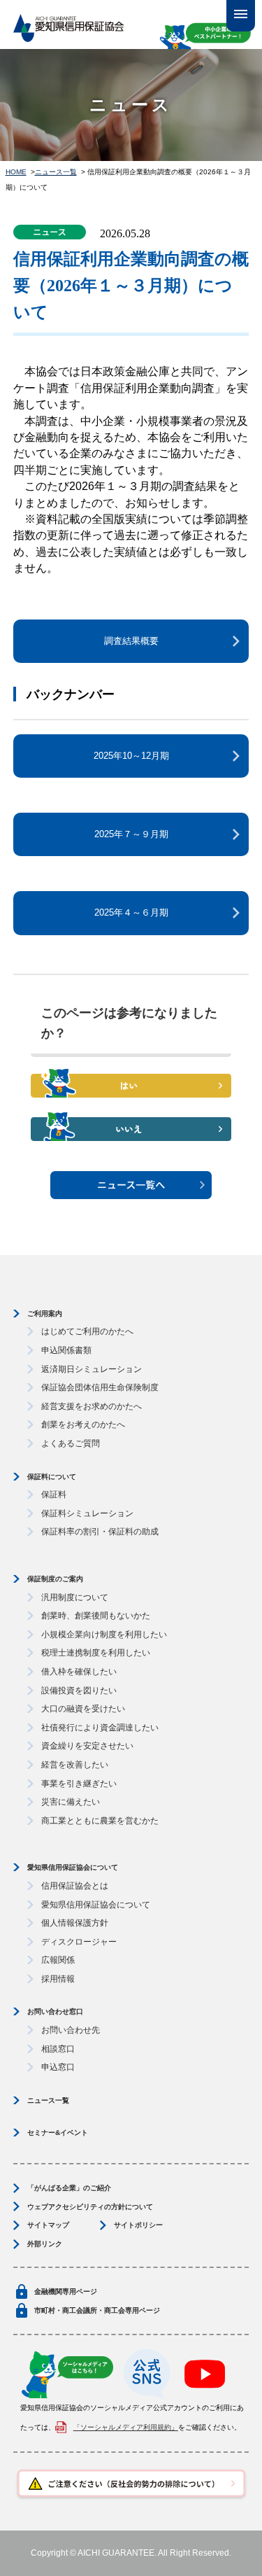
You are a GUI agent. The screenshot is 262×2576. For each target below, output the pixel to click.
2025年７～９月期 (131, 834)
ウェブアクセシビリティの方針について (90, 2207)
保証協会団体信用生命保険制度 (100, 1387)
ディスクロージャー (79, 1942)
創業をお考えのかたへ (83, 1424)
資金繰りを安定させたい (87, 1746)
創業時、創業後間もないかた (96, 1616)
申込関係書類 (66, 1350)
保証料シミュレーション (87, 1513)
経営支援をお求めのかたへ (92, 1406)
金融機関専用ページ (66, 2291)
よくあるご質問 (71, 1443)
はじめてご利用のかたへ (87, 1331)
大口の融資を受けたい (83, 1709)
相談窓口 (58, 2049)
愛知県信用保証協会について (73, 1867)
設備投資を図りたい (79, 1690)
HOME (16, 172)
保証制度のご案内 (55, 1579)
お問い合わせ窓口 (55, 2011)
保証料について (52, 1477)
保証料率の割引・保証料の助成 (100, 1532)
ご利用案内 (45, 1314)
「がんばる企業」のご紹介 (69, 2188)
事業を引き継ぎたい (79, 1784)
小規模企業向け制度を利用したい (104, 1634)
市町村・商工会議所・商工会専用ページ (97, 2310)
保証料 (54, 1494)
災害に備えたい (71, 1802)
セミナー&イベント (58, 2133)
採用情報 (58, 1979)
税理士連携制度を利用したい (96, 1653)
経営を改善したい (75, 1765)
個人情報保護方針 (75, 1923)
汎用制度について (75, 1597)
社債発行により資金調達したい (100, 1728)
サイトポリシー (138, 2225)
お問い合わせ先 (71, 2030)
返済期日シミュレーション (92, 1369)
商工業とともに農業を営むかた (100, 1821)
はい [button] (131, 1085)
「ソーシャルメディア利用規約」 (126, 2427)
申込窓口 (58, 2067)
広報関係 (58, 1960)
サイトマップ (48, 2225)
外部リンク (45, 2244)
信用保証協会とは (75, 1886)
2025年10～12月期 (131, 756)
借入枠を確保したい (79, 1672)
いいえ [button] (131, 1128)
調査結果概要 (131, 641)
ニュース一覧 (56, 172)
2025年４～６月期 (131, 912)
